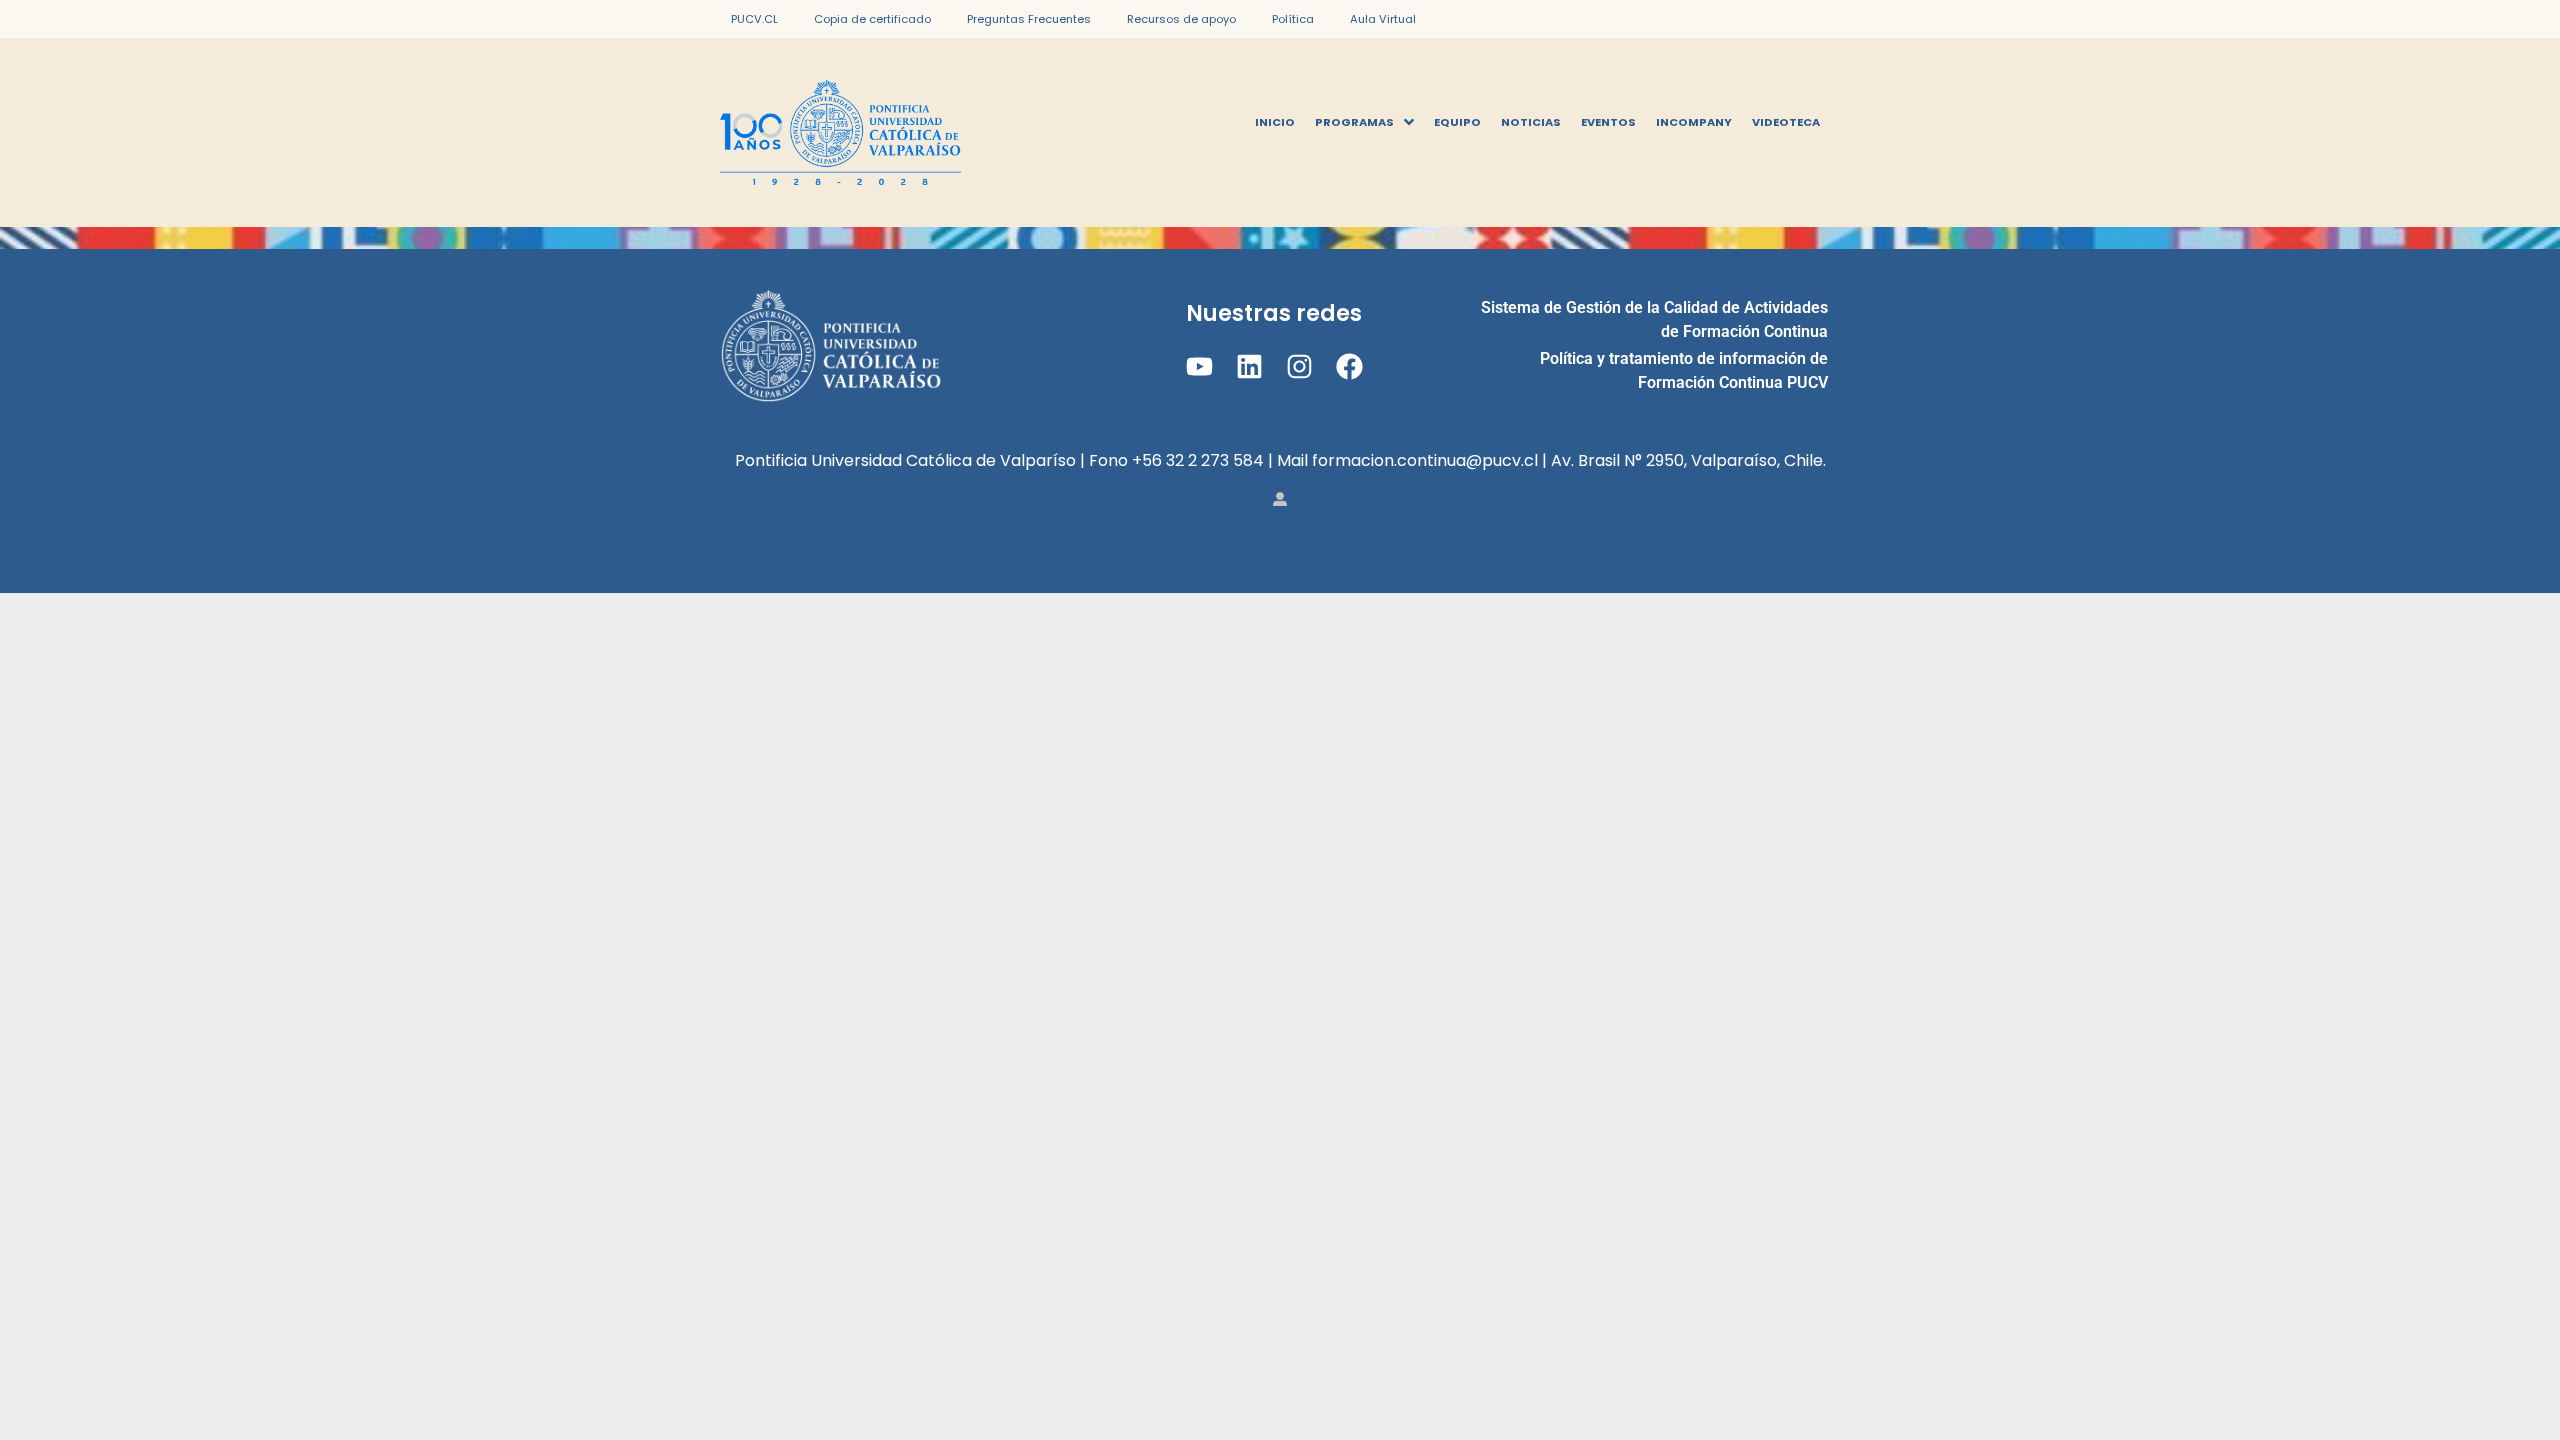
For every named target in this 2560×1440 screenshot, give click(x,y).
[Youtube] (1198, 366)
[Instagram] (1299, 366)
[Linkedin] (1249, 366)
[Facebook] (1349, 366)
